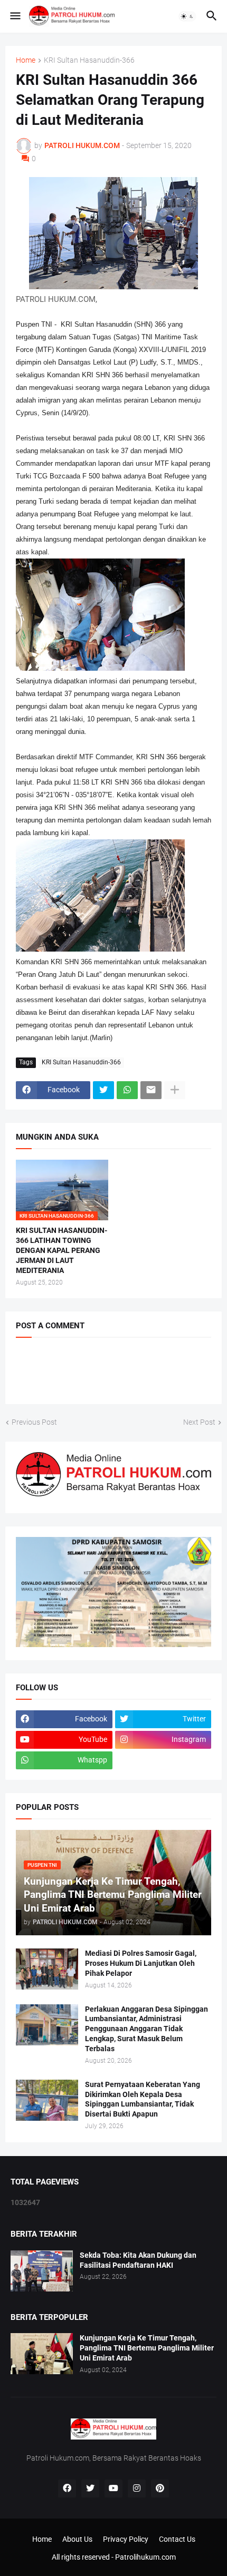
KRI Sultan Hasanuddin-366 (89, 60)
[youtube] (113, 2489)
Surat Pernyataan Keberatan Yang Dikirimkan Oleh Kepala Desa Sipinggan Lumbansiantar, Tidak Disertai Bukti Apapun (143, 2099)
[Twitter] (103, 1090)
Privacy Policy (126, 2539)
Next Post (199, 1422)
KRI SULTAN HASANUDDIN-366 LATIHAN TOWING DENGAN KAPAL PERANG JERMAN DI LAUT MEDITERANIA (62, 1250)
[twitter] (90, 2489)
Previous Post (34, 1422)
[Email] (151, 1090)
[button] (15, 16)
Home (26, 60)
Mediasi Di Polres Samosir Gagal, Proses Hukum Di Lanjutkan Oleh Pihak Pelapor (141, 1963)
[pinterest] (160, 2489)
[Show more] (175, 1090)
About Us (77, 2539)
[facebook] (67, 2489)
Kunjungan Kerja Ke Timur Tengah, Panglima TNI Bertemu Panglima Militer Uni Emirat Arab (147, 2348)
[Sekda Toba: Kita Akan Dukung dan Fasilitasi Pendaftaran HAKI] (42, 2271)
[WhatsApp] (127, 1090)
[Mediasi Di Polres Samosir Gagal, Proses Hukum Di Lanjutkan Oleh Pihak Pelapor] (47, 1969)
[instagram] (137, 2489)
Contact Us (177, 2539)
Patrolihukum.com (145, 2557)
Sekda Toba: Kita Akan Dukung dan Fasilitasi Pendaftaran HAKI (138, 2260)
